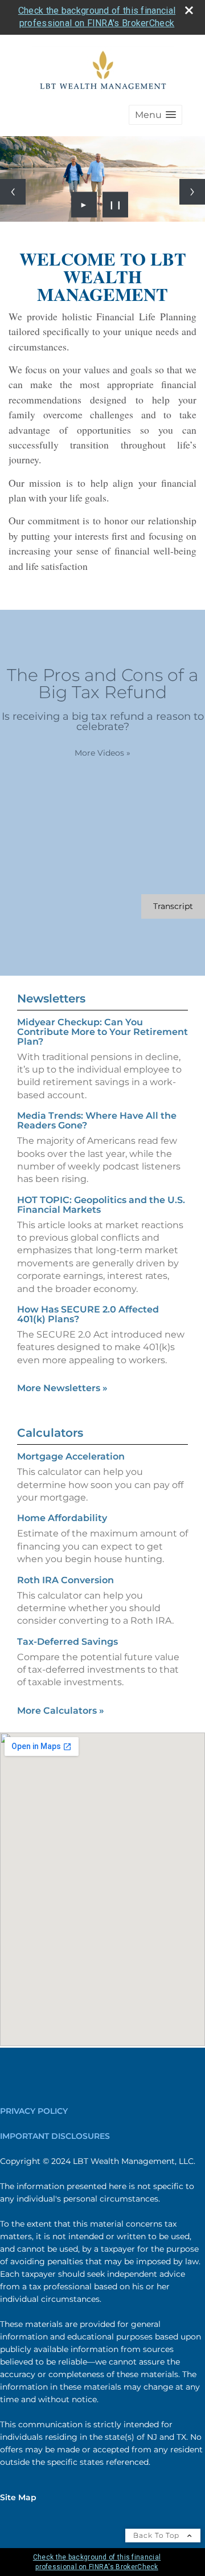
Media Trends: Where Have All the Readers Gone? (97, 1120)
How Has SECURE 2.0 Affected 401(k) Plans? (88, 1314)
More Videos (102, 753)
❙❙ (116, 205)
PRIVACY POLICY (34, 2111)
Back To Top (157, 2535)
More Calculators (61, 1711)
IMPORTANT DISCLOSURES (55, 2136)
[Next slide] (192, 192)
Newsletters (51, 998)
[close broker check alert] (189, 10)
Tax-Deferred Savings (67, 1642)
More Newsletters (62, 1388)
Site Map (18, 2497)
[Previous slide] (13, 192)
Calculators (50, 1433)
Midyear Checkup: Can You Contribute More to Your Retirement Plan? (102, 1032)
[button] (155, 115)
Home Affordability (62, 1518)
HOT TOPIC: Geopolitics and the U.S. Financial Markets (101, 1205)
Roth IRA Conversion (65, 1580)
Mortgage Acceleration (71, 1456)
